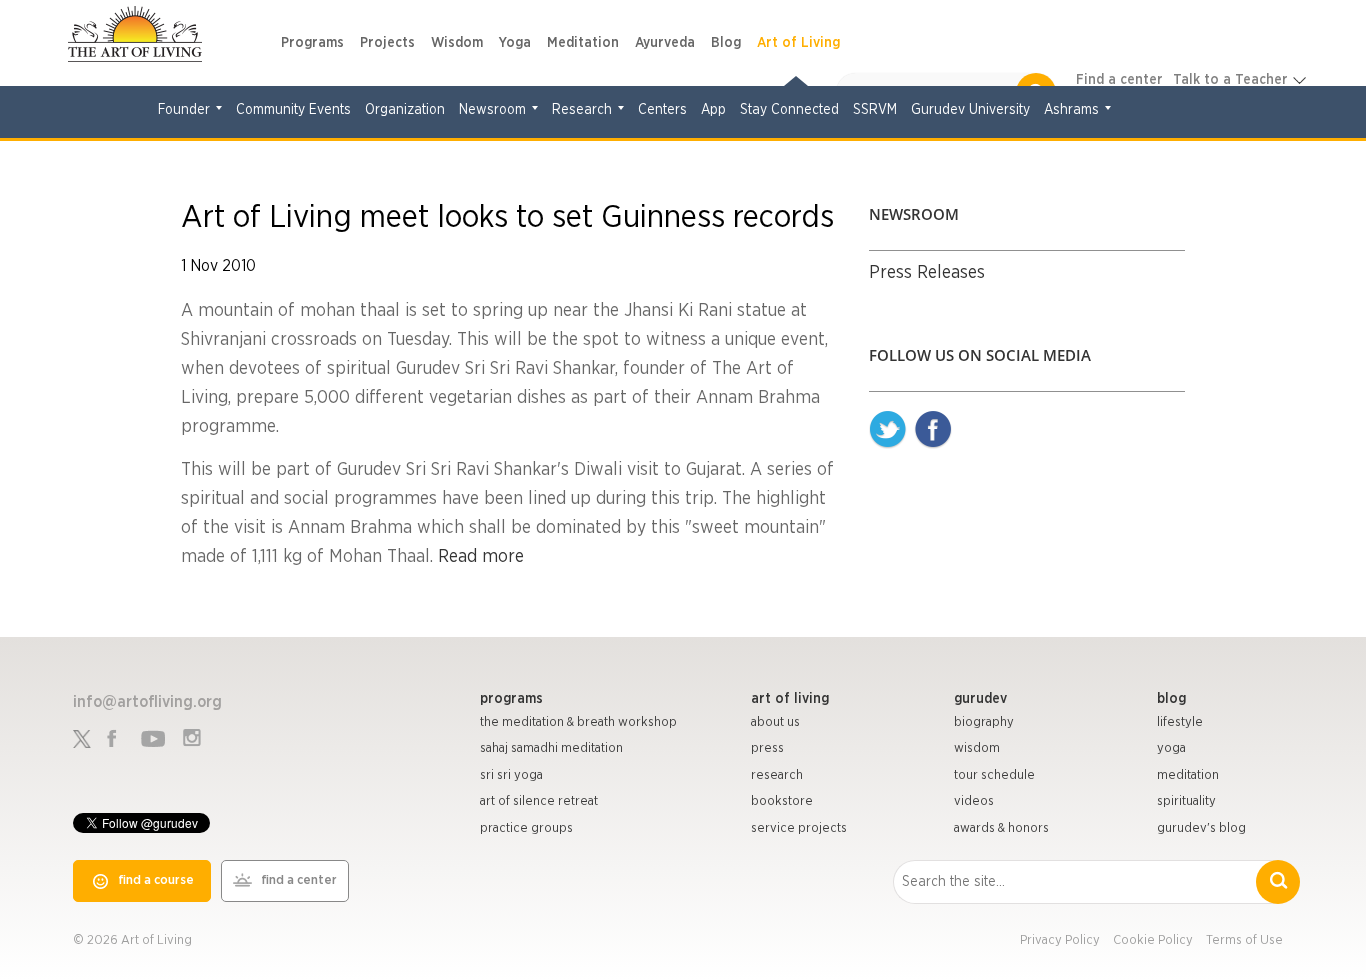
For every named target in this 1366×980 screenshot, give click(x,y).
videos (974, 801)
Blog (726, 43)
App (713, 110)
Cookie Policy (1153, 940)
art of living (790, 699)
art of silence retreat (539, 801)
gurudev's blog (1201, 828)
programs (511, 699)
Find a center (1119, 80)
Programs (312, 43)
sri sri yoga (511, 775)
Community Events (293, 110)
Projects (387, 43)
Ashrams (1071, 110)
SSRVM (875, 110)
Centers (662, 110)
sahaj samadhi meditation (551, 748)
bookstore (782, 801)
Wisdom (457, 43)
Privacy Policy (1060, 940)
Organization (405, 110)
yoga (1171, 748)
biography (984, 722)
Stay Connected (789, 110)
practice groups (526, 828)
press (767, 748)
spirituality (1186, 801)
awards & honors (1001, 828)
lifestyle (1180, 722)
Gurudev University (970, 110)
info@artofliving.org (147, 702)
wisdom (977, 748)
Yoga (515, 43)
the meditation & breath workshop (578, 722)
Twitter (888, 430)
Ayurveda (665, 43)
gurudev (980, 699)
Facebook (933, 430)
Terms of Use (1244, 940)
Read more (481, 557)
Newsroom (492, 110)
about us (775, 722)
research (777, 775)
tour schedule (994, 775)
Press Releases (927, 273)
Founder (184, 110)
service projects (799, 828)
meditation (1188, 775)
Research (582, 110)
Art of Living (798, 43)
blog (1171, 699)
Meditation (583, 43)
